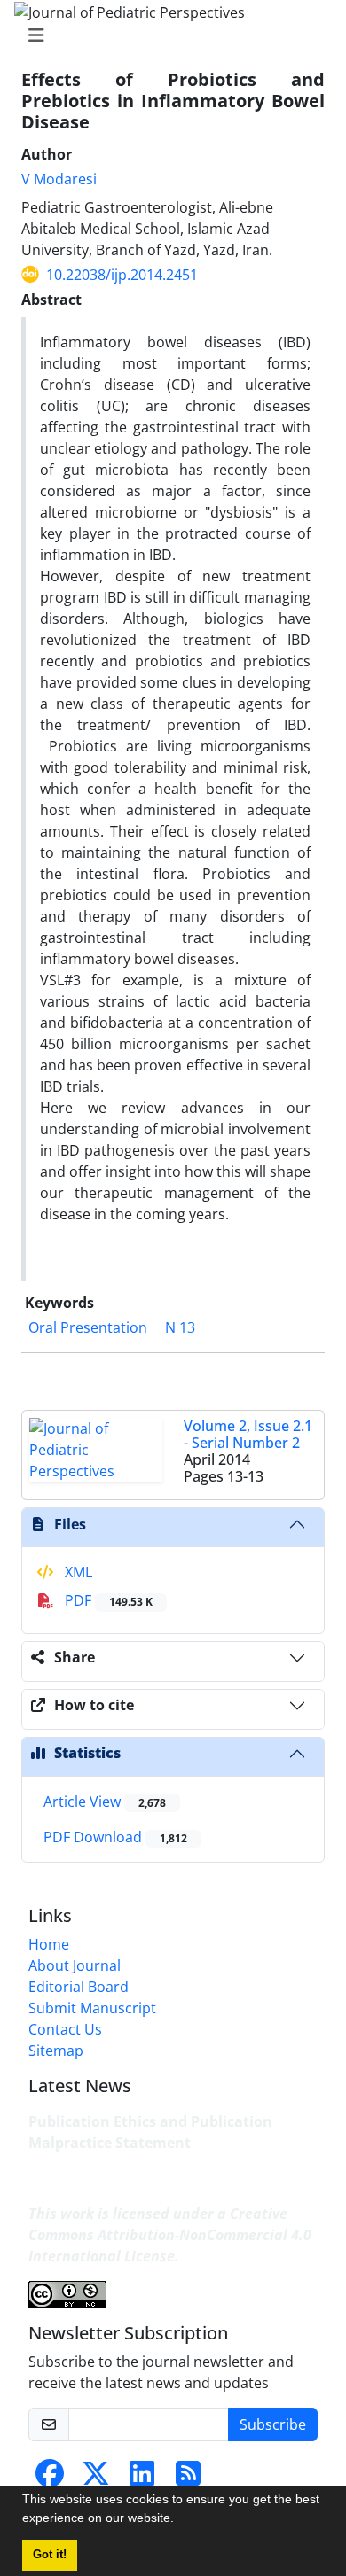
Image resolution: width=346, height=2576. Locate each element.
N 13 (180, 1327)
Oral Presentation (88, 1327)
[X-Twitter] (96, 2479)
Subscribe (273, 2424)
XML (77, 1572)
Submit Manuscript (92, 2008)
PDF (107, 1600)
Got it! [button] (50, 2555)
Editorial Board (79, 1987)
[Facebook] (50, 2479)
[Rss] (188, 2479)
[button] (180, 2520)
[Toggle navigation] (168, 35)
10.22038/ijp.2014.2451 (122, 275)
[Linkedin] (142, 2479)
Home (49, 1944)
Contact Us (65, 2029)
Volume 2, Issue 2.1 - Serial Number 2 (248, 1434)
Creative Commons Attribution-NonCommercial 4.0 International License (170, 2235)
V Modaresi (59, 179)
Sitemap (56, 2051)
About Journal (75, 1965)
